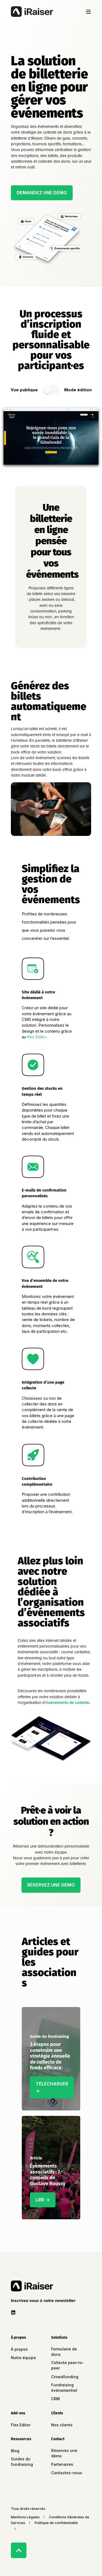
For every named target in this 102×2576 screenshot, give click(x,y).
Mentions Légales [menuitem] (25, 2517)
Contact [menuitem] (58, 2439)
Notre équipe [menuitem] (23, 2358)
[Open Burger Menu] (88, 12)
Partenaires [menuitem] (62, 2464)
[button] (44, 2301)
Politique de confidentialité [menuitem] (56, 2523)
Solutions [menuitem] (59, 2338)
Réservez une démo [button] (51, 1885)
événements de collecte (67, 1703)
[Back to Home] (32, 12)
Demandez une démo (42, 193)
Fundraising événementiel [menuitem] (64, 2388)
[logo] (32, 2286)
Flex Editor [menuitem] (21, 2425)
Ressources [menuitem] (21, 2439)
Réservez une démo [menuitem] (64, 2453)
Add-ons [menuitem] (18, 2413)
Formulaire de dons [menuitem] (64, 2352)
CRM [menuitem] (55, 2399)
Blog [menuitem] (15, 2451)
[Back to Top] (19, 2550)
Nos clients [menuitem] (62, 2425)
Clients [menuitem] (57, 2413)
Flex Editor (37, 1037)
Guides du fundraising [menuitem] (22, 2462)
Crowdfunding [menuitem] (65, 2377)
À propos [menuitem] (18, 2338)
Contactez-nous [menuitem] (67, 2473)
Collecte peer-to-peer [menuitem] (68, 2365)
